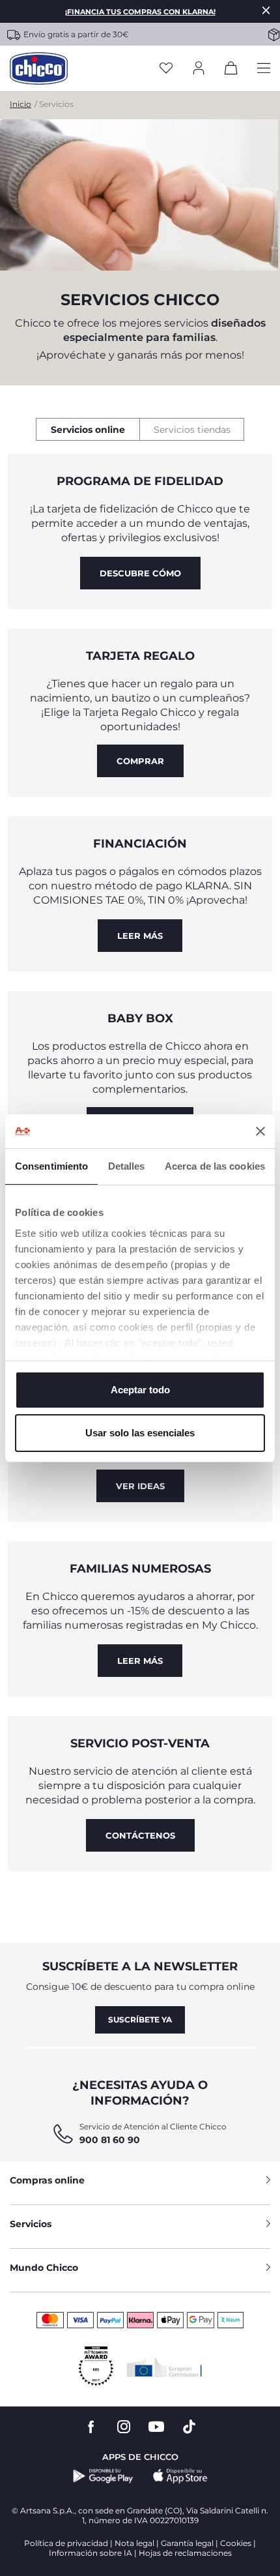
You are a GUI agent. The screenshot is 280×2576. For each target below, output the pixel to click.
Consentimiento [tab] (51, 1166)
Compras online (47, 2180)
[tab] (88, 429)
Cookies (236, 2543)
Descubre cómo (140, 573)
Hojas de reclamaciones (185, 2553)
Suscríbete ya (140, 2020)
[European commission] (164, 2367)
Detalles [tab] (127, 1166)
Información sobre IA (91, 2553)
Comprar (140, 761)
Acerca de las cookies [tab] (215, 1166)
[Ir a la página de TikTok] (189, 2427)
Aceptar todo (140, 1390)
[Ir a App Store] (180, 2476)
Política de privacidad (66, 2543)
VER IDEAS (140, 1486)
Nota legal (134, 2543)
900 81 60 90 (110, 2140)
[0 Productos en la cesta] (231, 70)
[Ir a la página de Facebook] (91, 2427)
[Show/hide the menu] (264, 69)
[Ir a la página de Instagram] (124, 2427)
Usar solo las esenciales (140, 1433)
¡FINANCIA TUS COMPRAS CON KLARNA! (140, 12)
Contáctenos (140, 1835)
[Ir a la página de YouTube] (156, 2427)
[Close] (266, 10)
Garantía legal (187, 2543)
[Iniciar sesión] (199, 69)
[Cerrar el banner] (260, 1131)
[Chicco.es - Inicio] (39, 68)
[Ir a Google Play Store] (103, 2476)
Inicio (21, 104)
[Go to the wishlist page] (166, 69)
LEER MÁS (140, 936)
